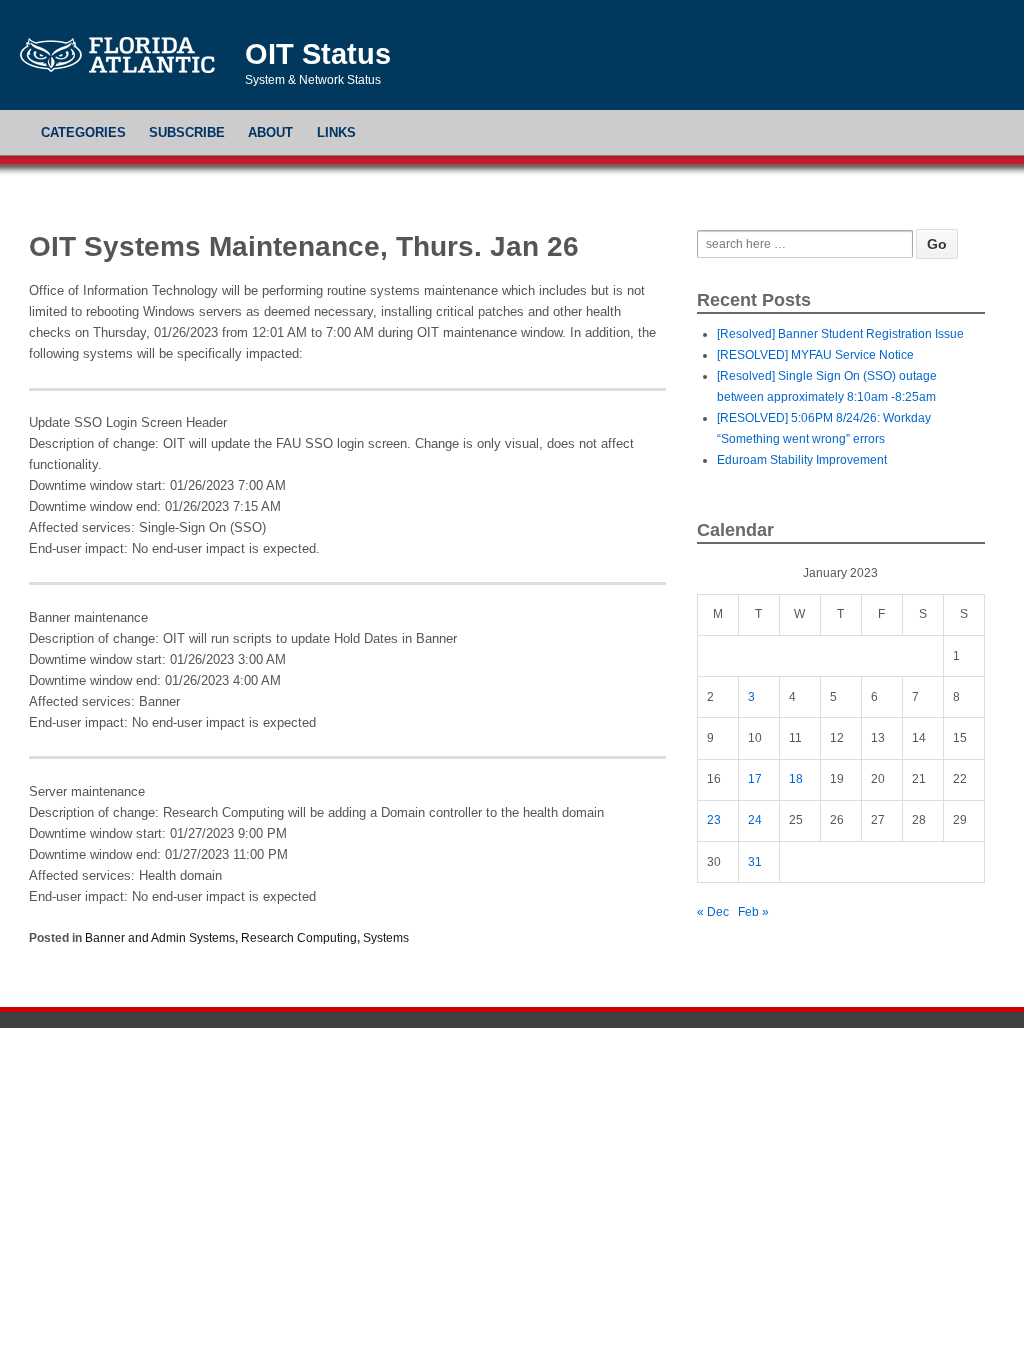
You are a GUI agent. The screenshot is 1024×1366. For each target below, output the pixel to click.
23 (714, 820)
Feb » (753, 912)
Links (336, 132)
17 (755, 779)
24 (755, 820)
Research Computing (299, 938)
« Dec (713, 912)
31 (755, 862)
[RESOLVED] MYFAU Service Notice (815, 355)
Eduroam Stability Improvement (802, 460)
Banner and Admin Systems (160, 938)
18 (796, 779)
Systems (386, 938)
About (270, 132)
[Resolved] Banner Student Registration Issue (840, 334)
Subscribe (187, 132)
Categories (83, 132)
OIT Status (318, 54)
